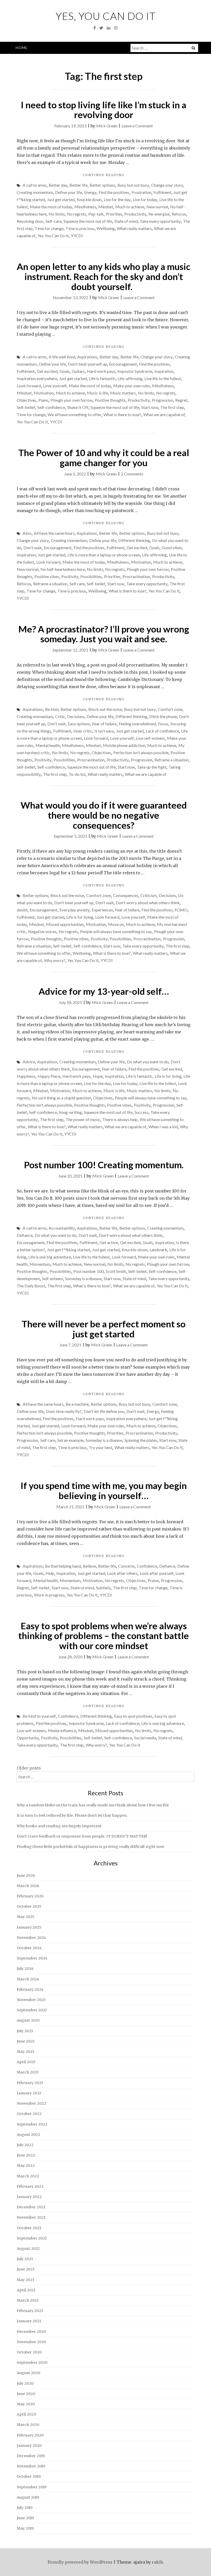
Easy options (79, 724)
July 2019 (25, 2508)
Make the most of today (51, 207)
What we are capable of (164, 414)
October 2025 (29, 1906)
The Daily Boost (31, 1286)
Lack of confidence (162, 731)
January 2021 (29, 2321)
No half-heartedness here (63, 569)
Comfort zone (170, 709)
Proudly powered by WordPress (80, 2562)
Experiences (102, 910)
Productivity (135, 214)
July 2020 (25, 2383)
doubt (22, 910)
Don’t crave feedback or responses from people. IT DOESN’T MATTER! (82, 1836)
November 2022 (31, 2103)
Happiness (26, 1076)
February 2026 (30, 1896)
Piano (43, 400)
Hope (98, 1076)
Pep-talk (96, 214)
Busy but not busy (133, 185)
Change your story (167, 185)
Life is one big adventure (50, 1257)
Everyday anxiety (74, 910)
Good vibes (172, 548)
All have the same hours (54, 533)
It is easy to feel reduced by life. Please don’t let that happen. (72, 1815)
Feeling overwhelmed (137, 724)
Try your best (101, 1447)
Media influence (62, 1730)
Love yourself (55, 386)
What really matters (134, 228)
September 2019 (32, 2487)
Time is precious (80, 228)
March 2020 (28, 2425)
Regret (181, 400)
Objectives (27, 400)
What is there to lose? (122, 414)
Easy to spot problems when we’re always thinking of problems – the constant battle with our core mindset (104, 1636)
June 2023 (26, 2041)
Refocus (179, 214)
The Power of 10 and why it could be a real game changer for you (104, 458)
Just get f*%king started (69, 1250)
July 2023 (25, 2031)
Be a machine (77, 1404)
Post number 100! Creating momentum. (104, 1165)
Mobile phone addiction (124, 745)
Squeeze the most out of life (88, 221)
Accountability (62, 1228)
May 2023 (25, 2052)
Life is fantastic (102, 378)
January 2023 (29, 2093)
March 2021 (28, 2300)
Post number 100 (89, 1271)
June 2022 (26, 2155)
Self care (77, 584)
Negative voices (42, 931)
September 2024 (32, 1958)
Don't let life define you (104, 1411)
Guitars (78, 371)
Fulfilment (162, 192)
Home (22, 48)
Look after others (122, 1573)
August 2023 (28, 2020)
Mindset (106, 207)
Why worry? (55, 960)
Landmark (158, 1250)
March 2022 (28, 2176)
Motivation (44, 393)
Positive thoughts (110, 400)
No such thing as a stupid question (61, 1098)
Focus (163, 724)
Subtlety (103, 1588)
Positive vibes (47, 576)
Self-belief (26, 407)
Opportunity (28, 1738)
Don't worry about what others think (148, 903)
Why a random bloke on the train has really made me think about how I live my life (93, 1805)
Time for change (49, 228)
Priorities (114, 214)
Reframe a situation (50, 584)
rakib (157, 2562)
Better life (78, 185)
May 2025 (26, 1917)
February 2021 (30, 2311)
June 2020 (26, 2394)
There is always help (120, 1119)
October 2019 (29, 2476)
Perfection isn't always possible (141, 752)
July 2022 (25, 2145)
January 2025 (29, 1927)
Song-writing (70, 1112)
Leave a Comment (137, 126)
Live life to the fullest (163, 378)
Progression (162, 400)
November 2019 (31, 2466)
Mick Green (107, 126)
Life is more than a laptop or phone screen (104, 555)
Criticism (149, 895)
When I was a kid (163, 1127)
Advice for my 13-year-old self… (104, 991)
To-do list (77, 774)
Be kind (52, 709)
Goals (65, 371)
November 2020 (31, 2342)
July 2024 (25, 1969)
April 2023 (26, 2062)
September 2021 (32, 2238)
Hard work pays (101, 371)
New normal (157, 207)
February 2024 (30, 1989)
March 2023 (28, 2072)
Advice (29, 1062)
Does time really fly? (64, 1411)
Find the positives (114, 192)
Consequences (126, 895)
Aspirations (87, 357)
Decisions (76, 716)
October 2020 (29, 2352)
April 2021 (26, 2290)
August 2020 (28, 2373)
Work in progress (49, 1595)
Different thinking (134, 540)
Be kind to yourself (39, 1716)
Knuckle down (89, 199)
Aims (27, 533)
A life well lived (62, 357)
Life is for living (80, 917)
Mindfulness (85, 207)
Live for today (145, 199)
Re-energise (159, 214)
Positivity (70, 576)
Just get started (61, 199)
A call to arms (35, 185)
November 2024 (31, 1938)
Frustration (141, 192)
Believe (89, 1566)
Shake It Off (78, 407)
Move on (116, 924)
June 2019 (25, 2518)
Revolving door (30, 221)
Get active (109, 1242)
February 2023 (30, 2083)
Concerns (126, 1566)
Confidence (147, 1566)
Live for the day (117, 199)
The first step (172, 407)
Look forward (29, 386)
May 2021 (25, 2280)
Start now (150, 407)
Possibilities (91, 576)
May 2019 (25, 2528)
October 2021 (29, 2228)
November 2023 (31, 2000)
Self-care (54, 221)
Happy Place (49, 1076)
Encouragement (123, 364)
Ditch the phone (163, 716)
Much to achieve (130, 207)
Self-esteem (52, 1278)
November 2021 (31, 2217)
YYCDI (77, 236)
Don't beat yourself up (87, 364)
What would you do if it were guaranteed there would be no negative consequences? (104, 815)
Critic (60, 716)
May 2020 (26, 2404)
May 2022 (26, 2166)
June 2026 (26, 1875)
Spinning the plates (141, 1440)
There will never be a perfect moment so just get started (104, 1329)
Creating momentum (35, 192)
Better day (58, 185)
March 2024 (28, 1979)
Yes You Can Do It (53, 236)
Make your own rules (132, 386)
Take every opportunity (160, 221)
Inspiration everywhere (37, 378)
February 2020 (30, 2435)
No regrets (77, 214)
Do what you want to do (148, 1062)
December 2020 (31, 2332)
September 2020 (32, 2363)
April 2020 (26, 2414)
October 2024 (29, 1948)
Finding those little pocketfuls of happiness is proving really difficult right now (90, 1847)
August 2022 (28, 2135)
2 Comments (132, 474)
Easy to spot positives (133, 1716)
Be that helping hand (63, 1566)
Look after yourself (157, 1573)
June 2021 (26, 2269)
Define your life (69, 192)
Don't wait (33, 548)
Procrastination (136, 576)
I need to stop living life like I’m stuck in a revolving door (104, 110)
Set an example (71, 1440)
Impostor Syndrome (135, 371)
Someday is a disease (83, 1278)
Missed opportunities (65, 924)
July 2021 (25, 2259)
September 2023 (32, 2010)
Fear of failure (104, 724)
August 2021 (28, 2249)
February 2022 (30, 2186)
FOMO (181, 910)
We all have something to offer (74, 414)
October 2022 (29, 2114)
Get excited (47, 371)
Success (142, 1112)
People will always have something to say (116, 931)
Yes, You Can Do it (106, 16)
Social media (145, 1738)
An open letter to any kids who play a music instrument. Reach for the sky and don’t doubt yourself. (104, 276)
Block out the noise (105, 709)
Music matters (123, 393)
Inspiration (164, 371)
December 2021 (31, 2207)
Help (50, 1573)
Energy (90, 192)
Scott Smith (116, 1271)
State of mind (126, 221)
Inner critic (83, 731)
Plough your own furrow (72, 400)
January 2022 (29, 2197)
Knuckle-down (135, 1250)
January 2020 (29, 2446)
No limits (57, 214)
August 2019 (28, 2497)
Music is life (98, 393)
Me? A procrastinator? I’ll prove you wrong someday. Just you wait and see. (104, 634)
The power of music (83, 1119)
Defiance (25, 1235)
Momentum (40, 1264)
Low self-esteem (150, 738)
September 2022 (32, 2124)
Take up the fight (152, 767)
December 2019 (31, 2456)
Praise (153, 1580)
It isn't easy (104, 731)
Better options (102, 185)
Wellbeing (106, 228)
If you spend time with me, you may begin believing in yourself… (104, 1490)
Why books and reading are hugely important (59, 1826)
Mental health (48, 745)
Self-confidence (51, 407)
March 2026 (28, 1886)
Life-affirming (130, 378)
